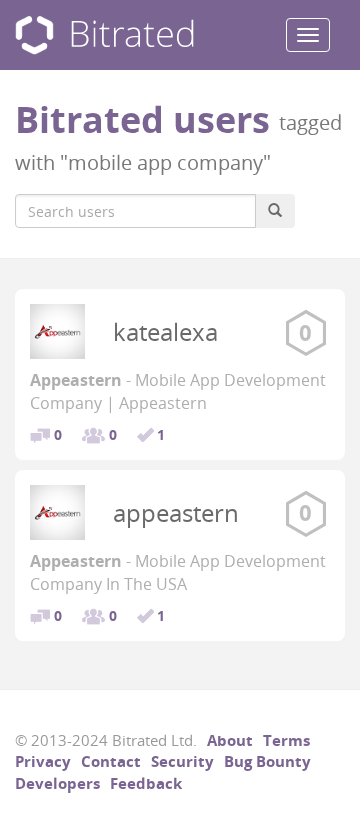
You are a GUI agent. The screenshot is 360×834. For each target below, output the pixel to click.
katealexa (165, 331)
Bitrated (104, 35)
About (230, 740)
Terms (286, 740)
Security (182, 761)
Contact (111, 761)
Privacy (43, 761)
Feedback (146, 783)
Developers (57, 783)
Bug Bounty (267, 761)
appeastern (176, 512)
